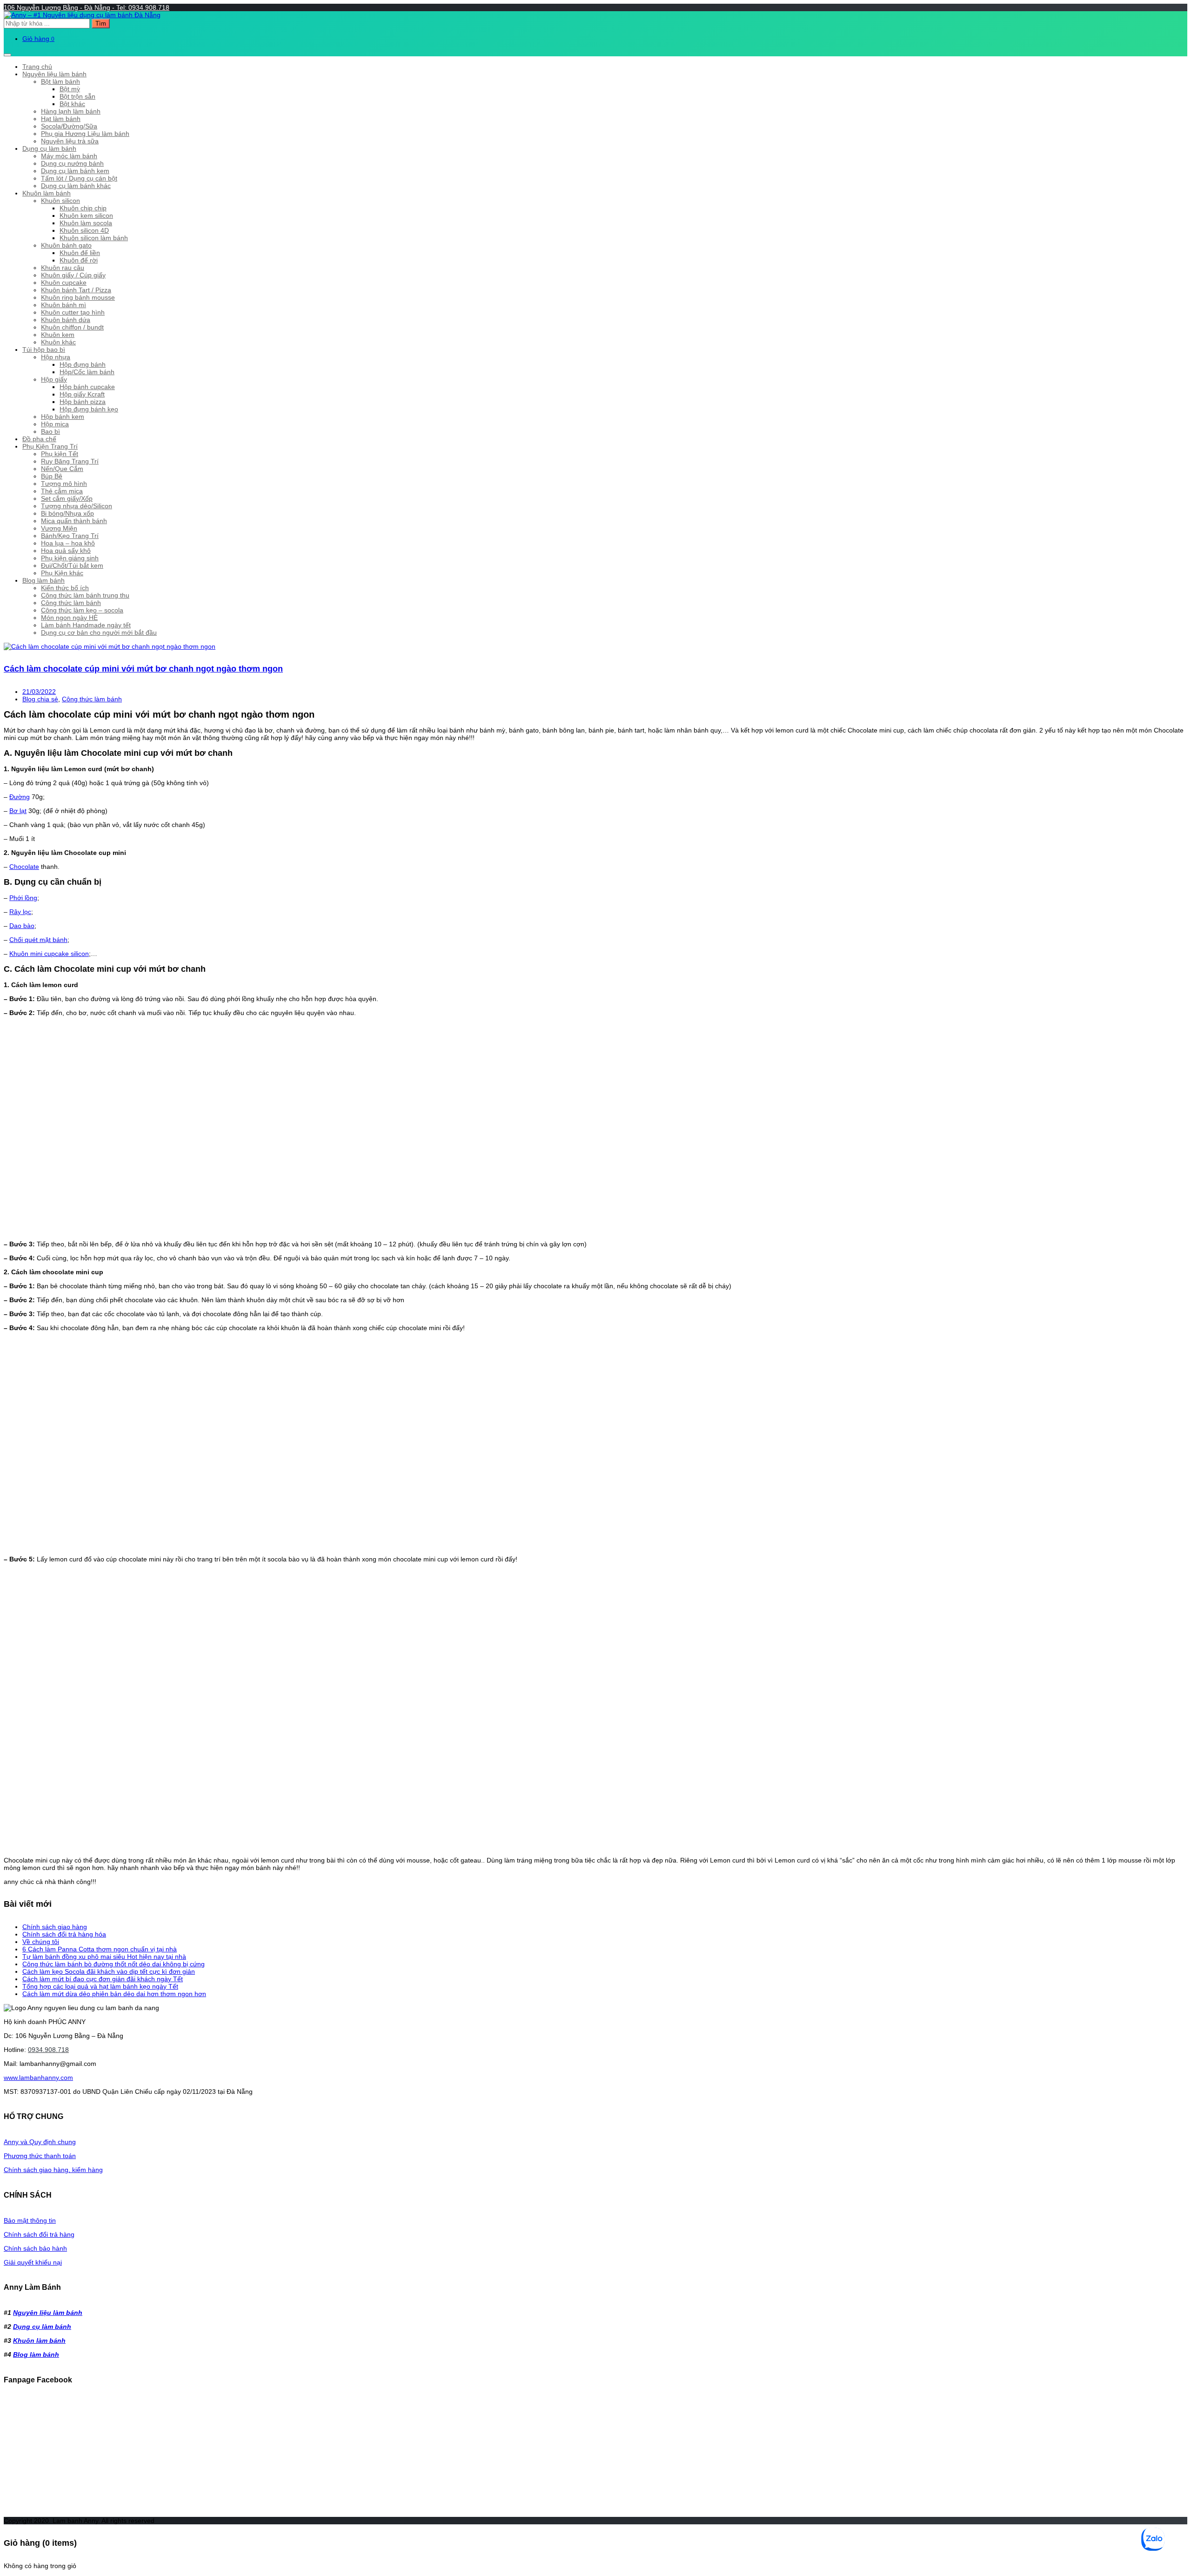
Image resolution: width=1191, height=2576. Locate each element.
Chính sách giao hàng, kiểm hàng (53, 2170)
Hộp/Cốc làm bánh (87, 372)
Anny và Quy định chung (40, 2142)
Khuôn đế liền (80, 253)
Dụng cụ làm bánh (49, 148)
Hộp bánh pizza (83, 402)
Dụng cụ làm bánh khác (76, 186)
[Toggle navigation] (7, 55)
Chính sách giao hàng (55, 1927)
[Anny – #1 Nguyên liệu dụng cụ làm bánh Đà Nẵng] (82, 15)
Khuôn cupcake (64, 282)
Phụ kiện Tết (60, 454)
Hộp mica (55, 424)
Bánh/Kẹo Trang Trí (70, 536)
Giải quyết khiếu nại (33, 2262)
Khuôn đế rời (79, 260)
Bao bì (50, 431)
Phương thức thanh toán (40, 2156)
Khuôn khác (58, 342)
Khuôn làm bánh (47, 193)
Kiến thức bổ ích (65, 588)
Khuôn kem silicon (86, 215)
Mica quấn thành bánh (74, 521)
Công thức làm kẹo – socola (82, 610)
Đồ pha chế (39, 439)
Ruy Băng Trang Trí (70, 461)
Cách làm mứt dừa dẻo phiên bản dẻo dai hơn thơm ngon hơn (114, 1994)
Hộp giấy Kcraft (82, 394)
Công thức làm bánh (71, 603)
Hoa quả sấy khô (66, 551)
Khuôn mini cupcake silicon (49, 954)
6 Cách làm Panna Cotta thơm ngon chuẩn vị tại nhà (100, 1949)
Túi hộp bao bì (44, 350)
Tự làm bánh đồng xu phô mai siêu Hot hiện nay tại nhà (104, 1957)
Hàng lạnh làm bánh (71, 111)
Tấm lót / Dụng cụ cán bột (79, 178)
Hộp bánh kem (63, 417)
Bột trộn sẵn (77, 96)
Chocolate (24, 867)
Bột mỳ (70, 89)
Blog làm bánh (43, 580)
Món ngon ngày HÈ (69, 618)
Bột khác (72, 104)
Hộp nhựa (56, 357)
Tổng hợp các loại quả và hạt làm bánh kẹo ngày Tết (100, 1986)
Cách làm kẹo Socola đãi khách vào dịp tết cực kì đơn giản (109, 1971)
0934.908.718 (48, 2050)
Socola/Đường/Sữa (69, 126)
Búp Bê (52, 476)
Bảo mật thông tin (30, 2220)
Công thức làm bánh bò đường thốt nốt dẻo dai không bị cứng (114, 1964)
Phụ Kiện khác (62, 573)
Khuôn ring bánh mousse (78, 297)
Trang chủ (37, 67)
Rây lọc (20, 912)
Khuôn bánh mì (64, 305)
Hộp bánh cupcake (87, 387)
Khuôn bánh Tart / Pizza (76, 290)
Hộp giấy (54, 379)
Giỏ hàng (38, 39)
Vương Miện (59, 528)
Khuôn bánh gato (66, 245)
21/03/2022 (39, 692)
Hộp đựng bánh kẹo (89, 409)
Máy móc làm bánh (69, 156)
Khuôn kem (58, 335)
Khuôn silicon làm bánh (94, 238)
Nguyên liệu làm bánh (54, 74)
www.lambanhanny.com (38, 2078)
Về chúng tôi (41, 1942)
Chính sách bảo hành (35, 2248)
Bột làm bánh (60, 81)
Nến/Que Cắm (62, 469)
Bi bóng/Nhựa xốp (67, 513)
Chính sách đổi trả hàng (39, 2234)
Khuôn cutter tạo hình (73, 312)
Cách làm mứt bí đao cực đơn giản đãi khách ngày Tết (103, 1979)
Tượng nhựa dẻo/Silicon (77, 506)
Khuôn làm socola (86, 223)
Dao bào (22, 926)
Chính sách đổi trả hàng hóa (64, 1934)
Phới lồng (23, 898)
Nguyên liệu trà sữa (70, 141)
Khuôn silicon (60, 201)
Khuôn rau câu (63, 268)
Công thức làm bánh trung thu (85, 595)
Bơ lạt (18, 811)
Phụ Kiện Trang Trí (50, 446)
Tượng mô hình (64, 484)
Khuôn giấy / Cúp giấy (73, 275)
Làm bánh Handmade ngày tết (86, 625)
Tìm (101, 24)
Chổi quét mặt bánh (38, 940)
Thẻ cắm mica (62, 491)
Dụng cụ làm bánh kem (75, 171)
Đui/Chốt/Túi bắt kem (72, 565)
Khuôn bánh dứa (66, 320)
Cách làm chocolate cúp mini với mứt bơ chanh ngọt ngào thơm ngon (143, 669)
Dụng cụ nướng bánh (72, 163)
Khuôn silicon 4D (84, 230)
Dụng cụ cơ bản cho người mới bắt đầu (99, 632)
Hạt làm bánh (61, 119)
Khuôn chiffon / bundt (72, 327)
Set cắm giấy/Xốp (67, 498)
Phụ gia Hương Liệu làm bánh (85, 134)
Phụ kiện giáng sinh (70, 558)
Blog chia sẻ (40, 699)
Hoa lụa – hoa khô (68, 543)
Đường (20, 797)
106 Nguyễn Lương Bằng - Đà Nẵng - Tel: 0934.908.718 (87, 7)
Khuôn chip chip (83, 208)
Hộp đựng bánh (83, 364)
